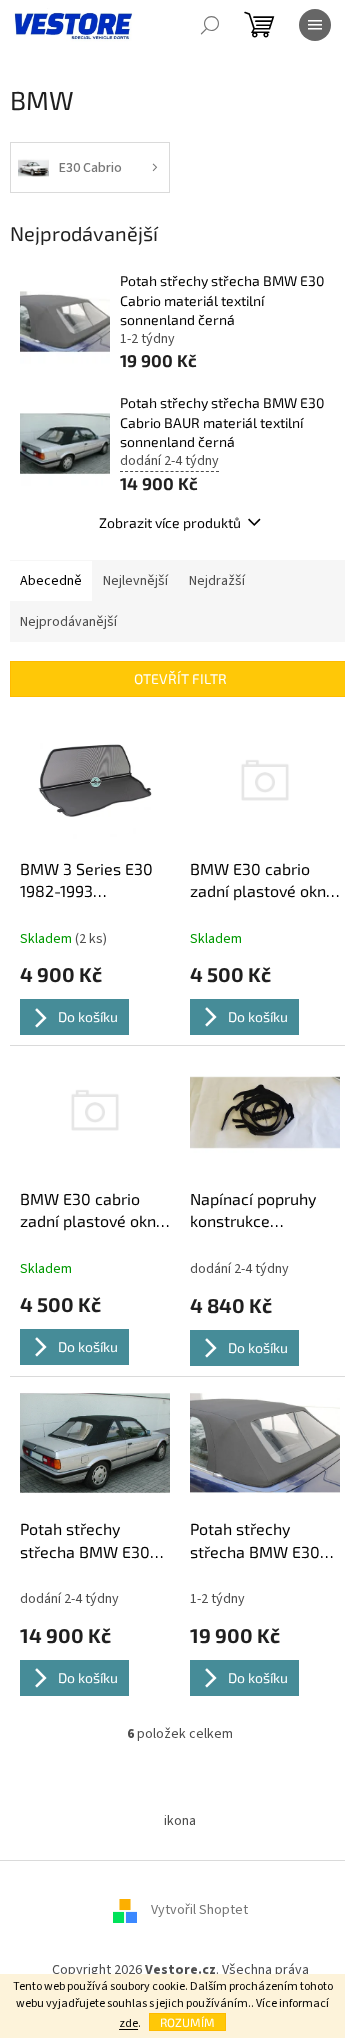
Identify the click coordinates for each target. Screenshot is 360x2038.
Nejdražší (217, 581)
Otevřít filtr (180, 678)
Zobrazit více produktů (170, 522)
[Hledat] (210, 25)
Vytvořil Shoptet (199, 1911)
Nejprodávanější (68, 622)
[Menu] (315, 25)
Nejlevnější (135, 581)
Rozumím (187, 2022)
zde (128, 2023)
